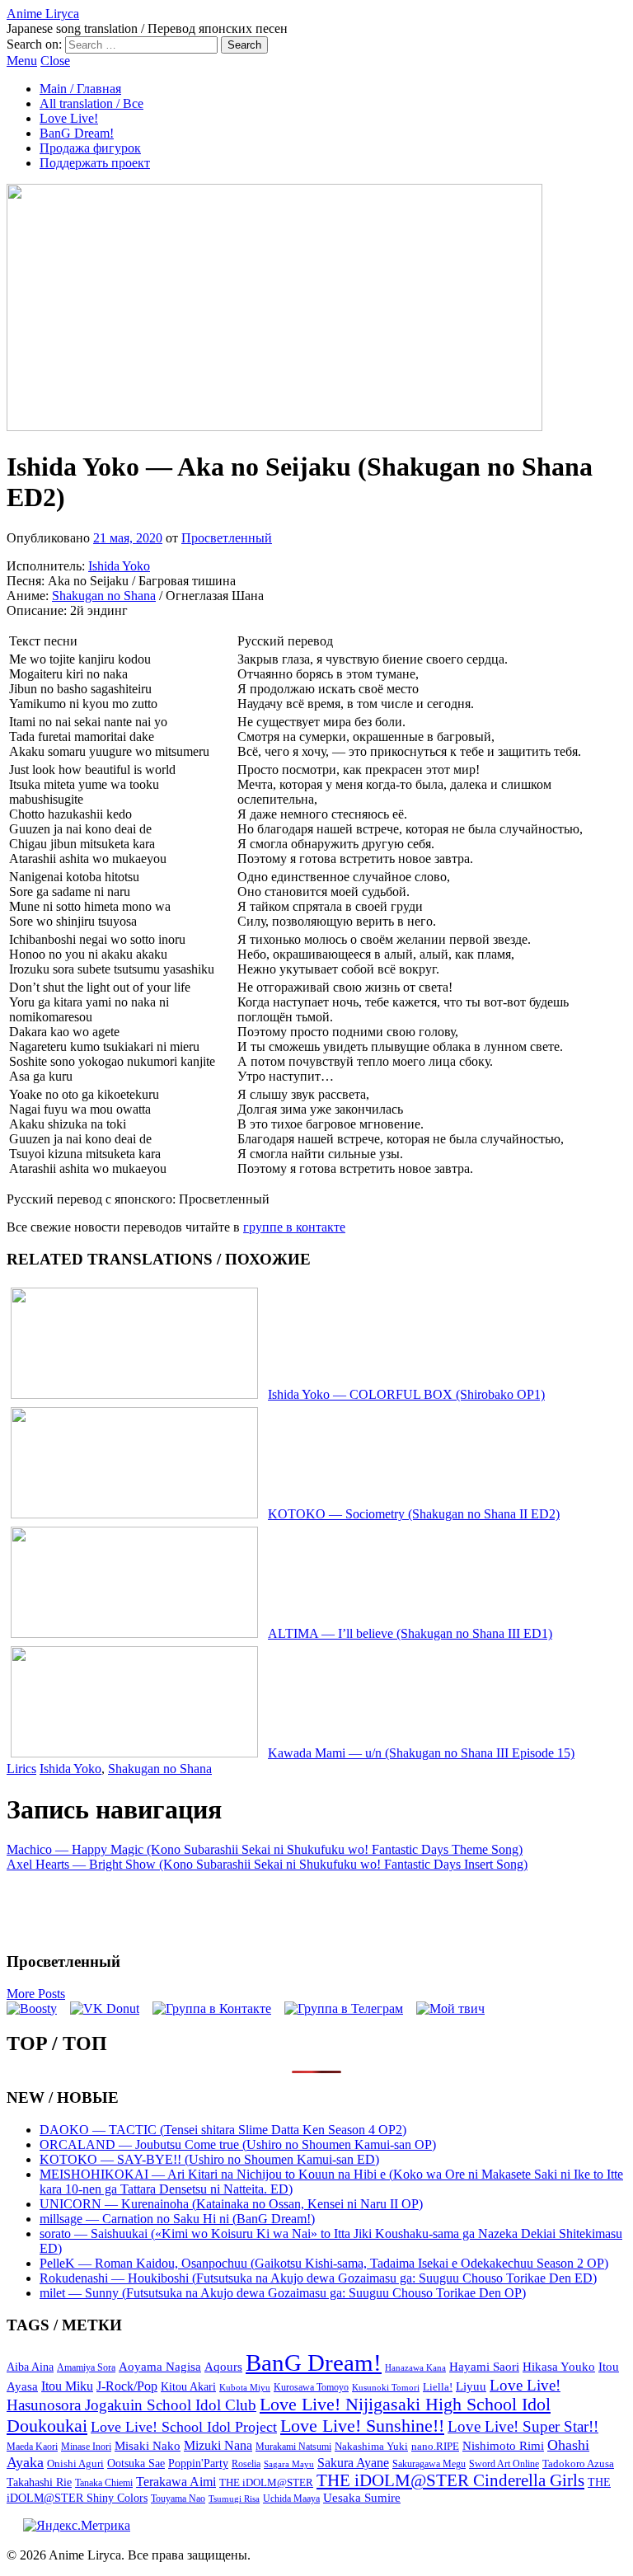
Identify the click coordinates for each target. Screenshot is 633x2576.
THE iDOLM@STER (266, 2482)
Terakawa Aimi (176, 2482)
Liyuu (471, 2386)
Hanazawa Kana (415, 2368)
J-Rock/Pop (127, 2386)
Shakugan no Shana (104, 596)
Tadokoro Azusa (578, 2464)
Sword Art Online (504, 2464)
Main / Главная (80, 89)
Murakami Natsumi (293, 2447)
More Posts (36, 1994)
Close (55, 61)
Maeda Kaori (32, 2447)
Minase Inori (86, 2447)
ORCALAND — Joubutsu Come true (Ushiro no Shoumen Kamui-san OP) (238, 2144)
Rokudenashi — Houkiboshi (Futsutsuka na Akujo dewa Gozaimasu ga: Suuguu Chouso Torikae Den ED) (318, 2278)
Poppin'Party (198, 2463)
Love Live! (69, 118)
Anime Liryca (43, 14)
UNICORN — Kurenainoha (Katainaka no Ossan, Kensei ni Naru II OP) (231, 2204)
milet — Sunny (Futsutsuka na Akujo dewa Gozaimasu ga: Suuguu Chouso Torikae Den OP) (283, 2293)
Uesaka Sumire (362, 2497)
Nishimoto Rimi (503, 2446)
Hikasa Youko (559, 2367)
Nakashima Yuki (371, 2447)
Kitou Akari (188, 2386)
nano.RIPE (435, 2447)
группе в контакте (294, 1227)
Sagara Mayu (289, 2464)
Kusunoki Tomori (386, 2387)
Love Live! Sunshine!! (362, 2426)
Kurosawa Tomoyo (311, 2387)
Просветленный (227, 538)
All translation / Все (91, 103)
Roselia (246, 2464)
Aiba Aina (30, 2367)
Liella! (438, 2387)
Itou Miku (67, 2386)
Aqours (223, 2367)
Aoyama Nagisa (160, 2367)
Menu (22, 61)
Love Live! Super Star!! (523, 2426)
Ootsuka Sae (136, 2463)
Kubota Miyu (245, 2387)
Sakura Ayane (353, 2463)
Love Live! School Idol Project (184, 2427)
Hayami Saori (484, 2367)
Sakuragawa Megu (429, 2464)
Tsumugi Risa (234, 2499)
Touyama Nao (178, 2499)
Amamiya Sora (86, 2367)
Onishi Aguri (75, 2463)
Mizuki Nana (218, 2445)
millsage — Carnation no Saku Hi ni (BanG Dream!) (177, 2219)
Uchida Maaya (291, 2499)
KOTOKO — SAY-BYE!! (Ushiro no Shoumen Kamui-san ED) (209, 2159)
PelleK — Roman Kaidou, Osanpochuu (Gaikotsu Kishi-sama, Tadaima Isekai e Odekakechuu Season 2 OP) (324, 2263)
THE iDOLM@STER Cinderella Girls (450, 2480)
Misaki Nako (148, 2446)
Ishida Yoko (119, 566)
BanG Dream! (77, 133)
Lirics (21, 1769)
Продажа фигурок (90, 148)
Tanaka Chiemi (104, 2483)
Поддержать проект (95, 163)
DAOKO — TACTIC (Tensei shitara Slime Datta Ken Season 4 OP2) (223, 2130)
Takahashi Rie (39, 2482)
